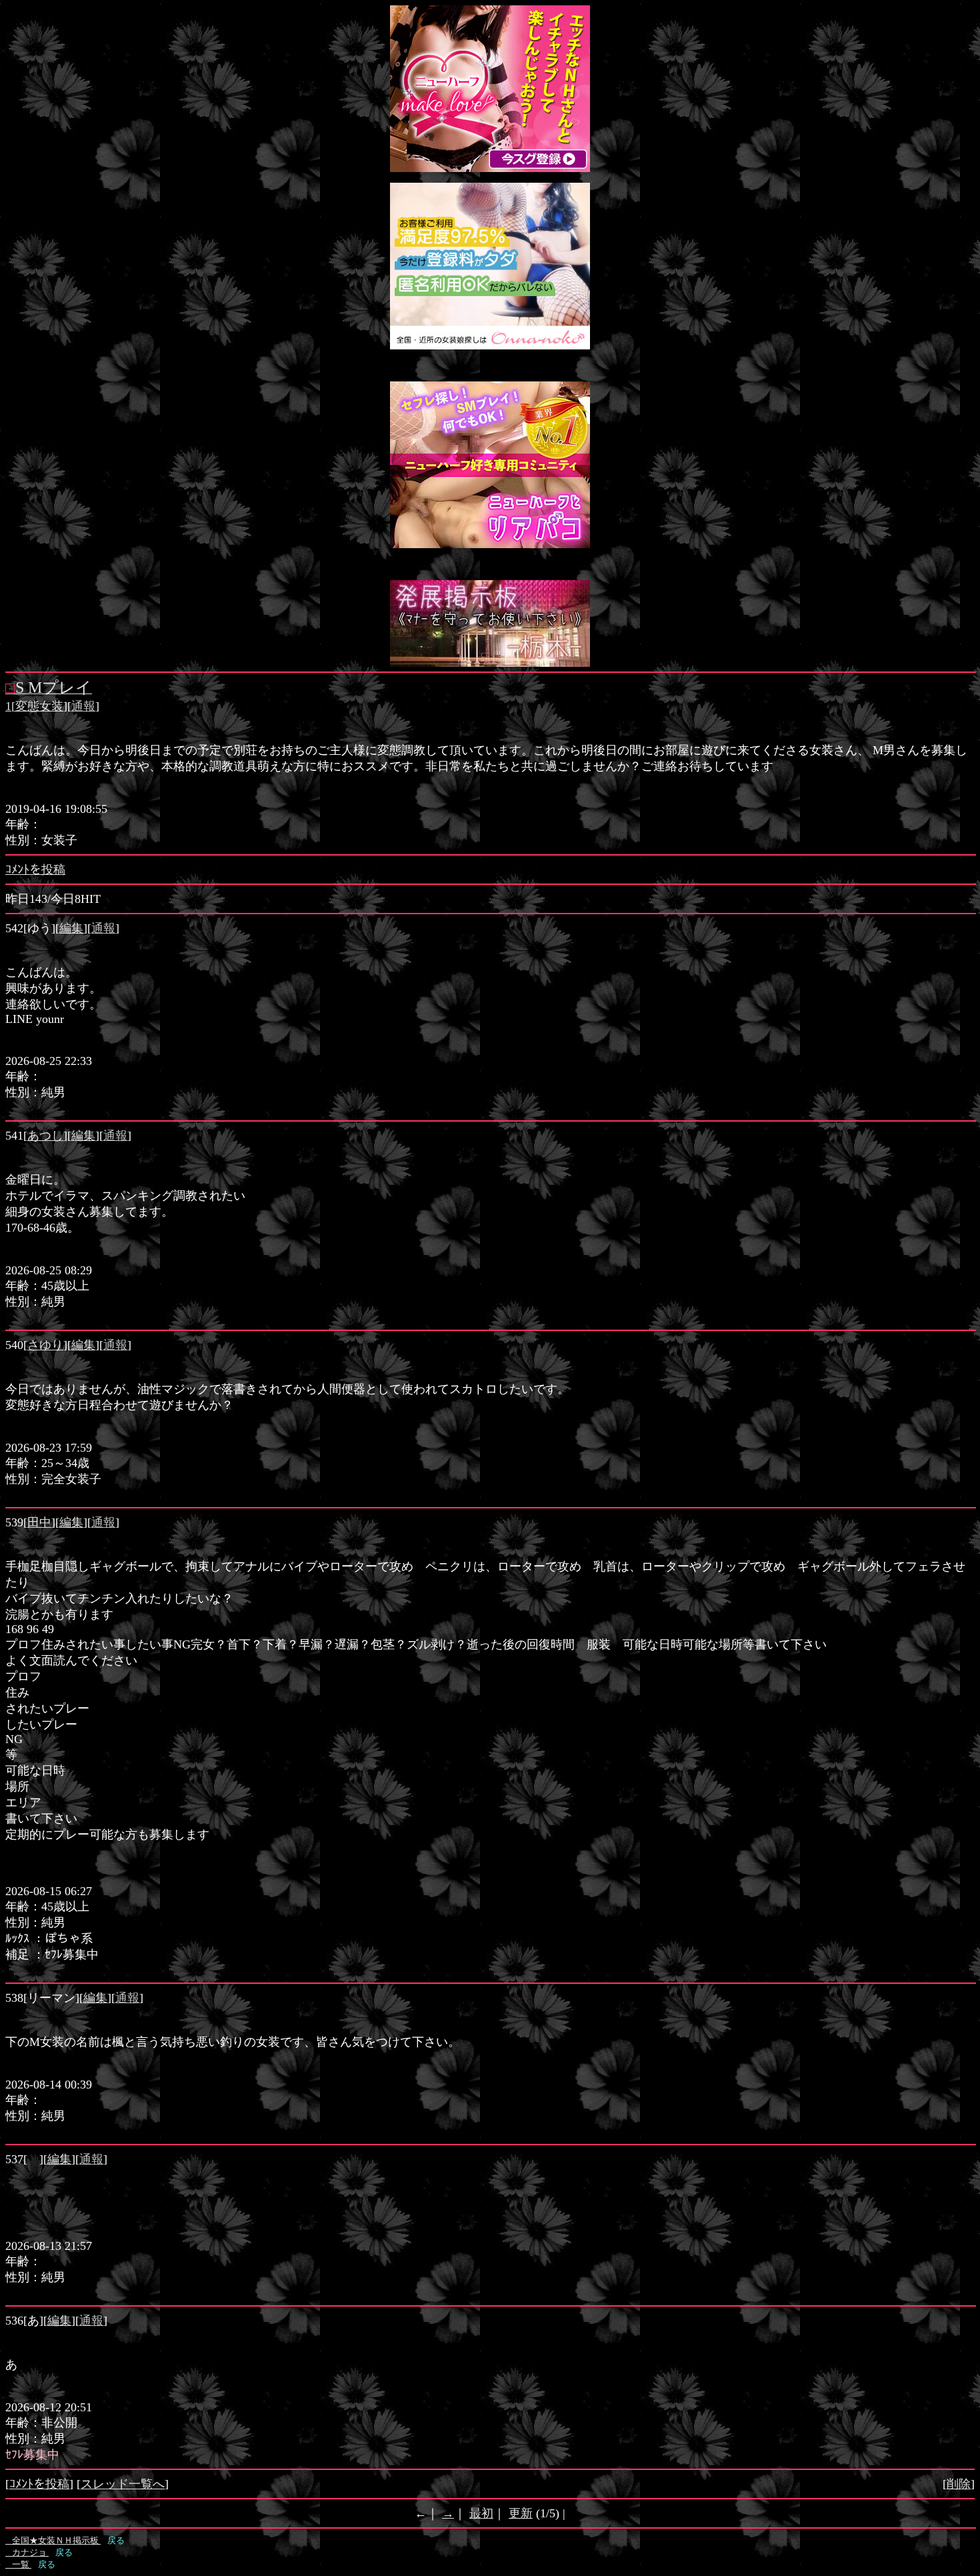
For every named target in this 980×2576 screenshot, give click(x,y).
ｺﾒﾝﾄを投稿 (35, 870)
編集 (71, 928)
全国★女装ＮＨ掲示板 (53, 2540)
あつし (45, 1136)
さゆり (45, 1345)
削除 (959, 2484)
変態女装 (39, 706)
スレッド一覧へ (123, 2484)
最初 (481, 2513)
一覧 (18, 2564)
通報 (83, 706)
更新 (521, 2513)
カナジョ (27, 2552)
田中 (39, 1522)
